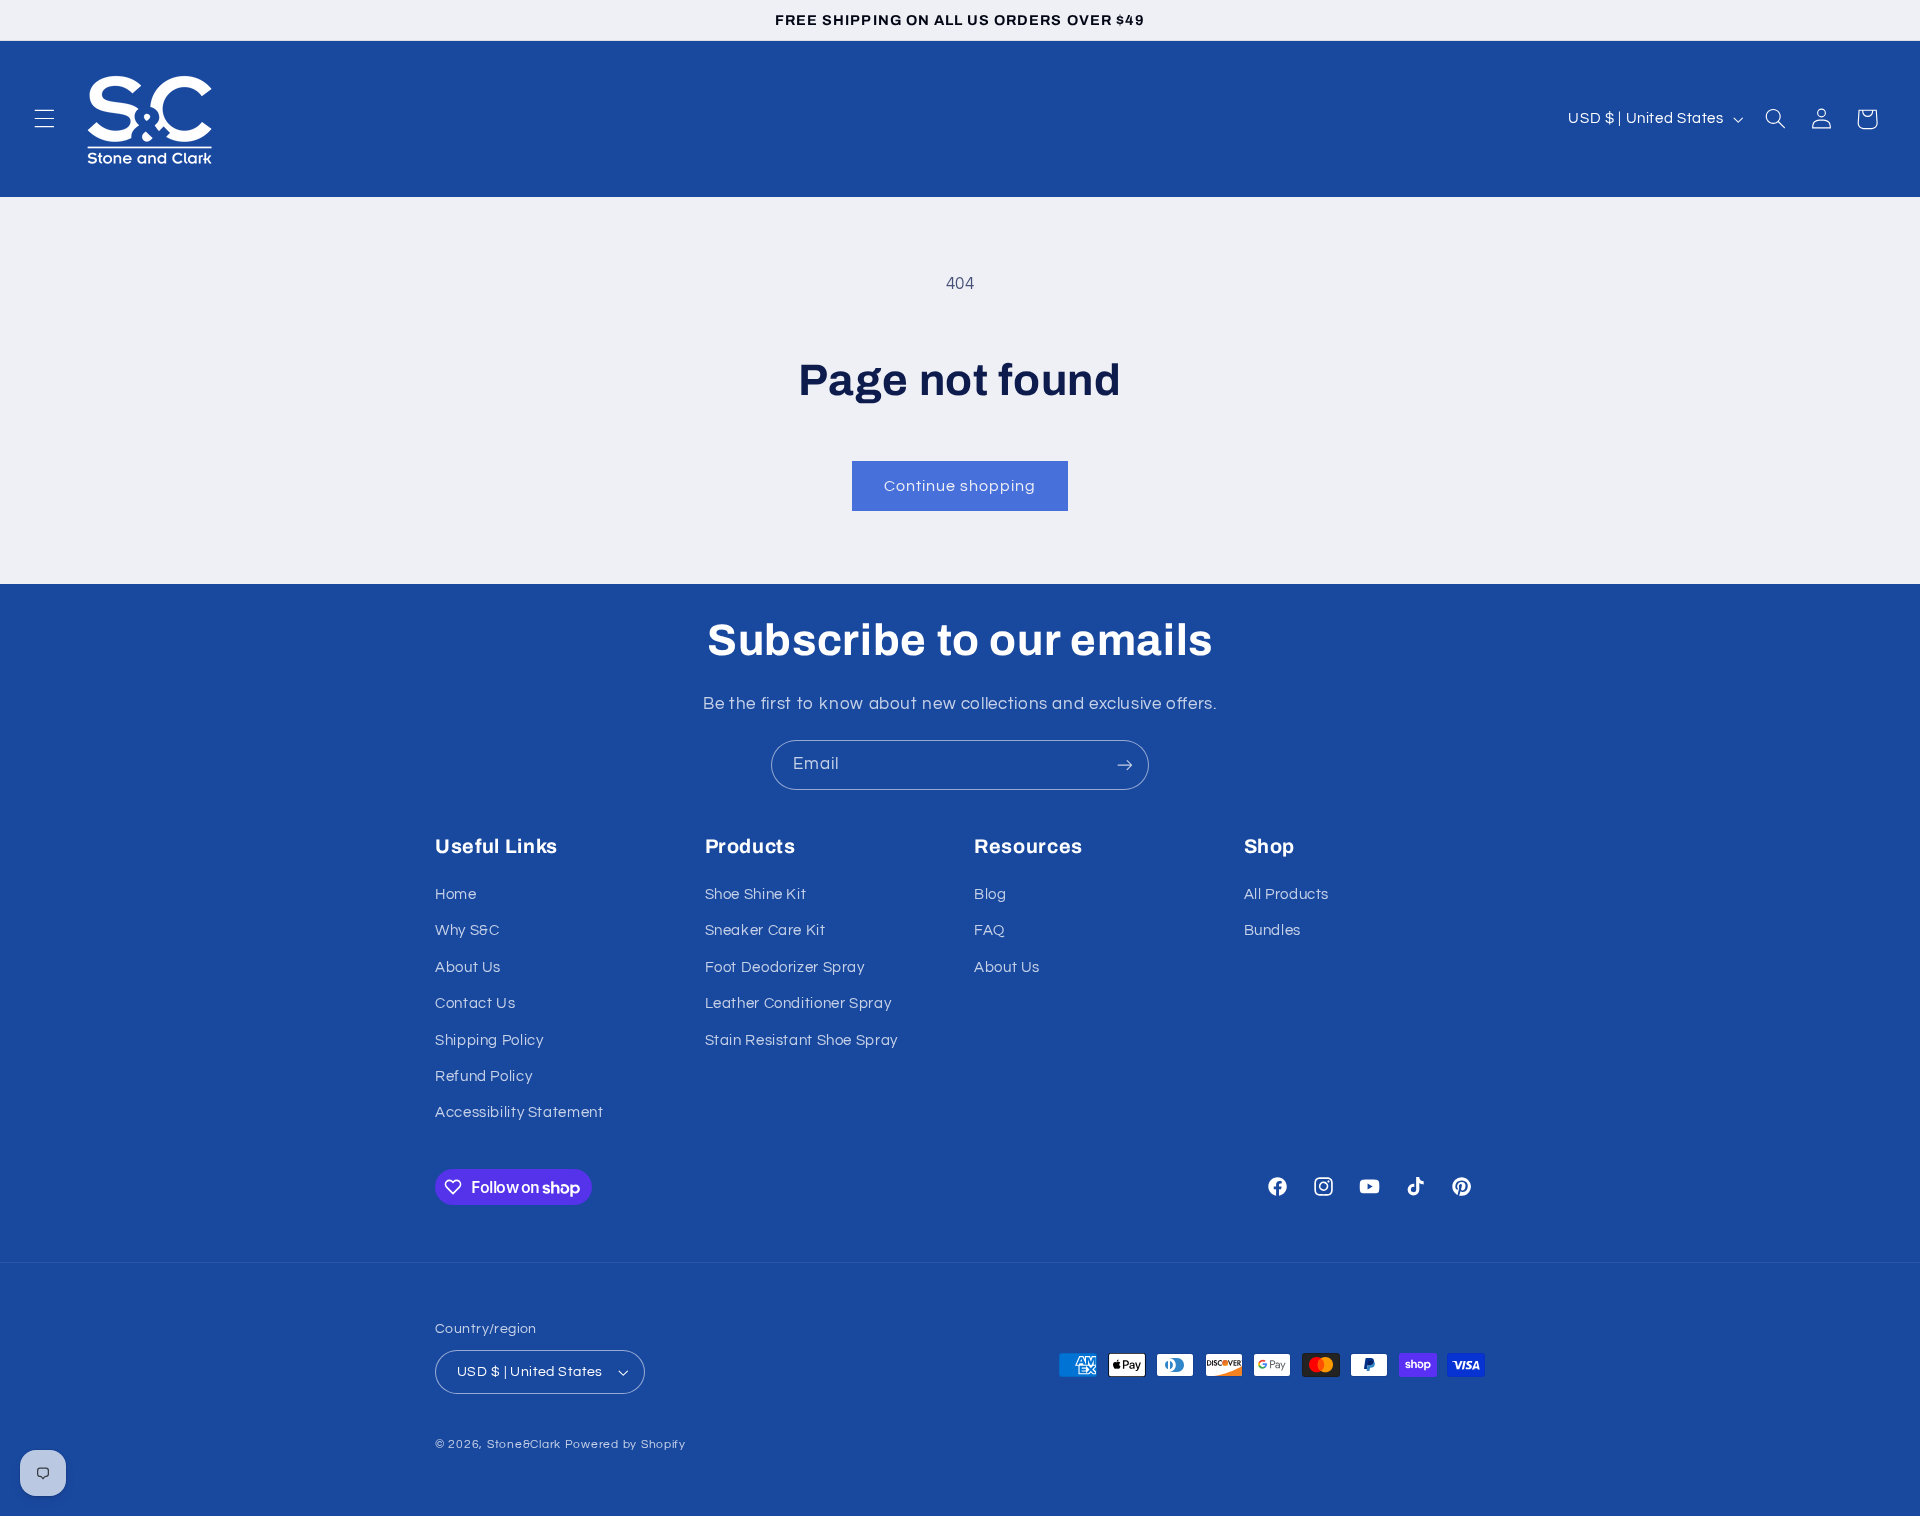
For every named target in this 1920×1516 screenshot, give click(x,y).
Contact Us (475, 1003)
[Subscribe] (1125, 764)
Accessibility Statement (519, 1112)
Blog (990, 894)
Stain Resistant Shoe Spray (801, 1040)
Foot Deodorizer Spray (785, 967)
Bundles (1272, 930)
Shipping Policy (489, 1040)
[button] (44, 119)
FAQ (989, 930)
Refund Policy (483, 1076)
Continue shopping (960, 486)
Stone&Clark (524, 1444)
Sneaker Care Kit (765, 930)
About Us (468, 967)
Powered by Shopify (625, 1444)
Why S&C (467, 930)
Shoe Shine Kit (756, 894)
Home (456, 894)
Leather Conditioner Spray (798, 1003)
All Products (1287, 894)
